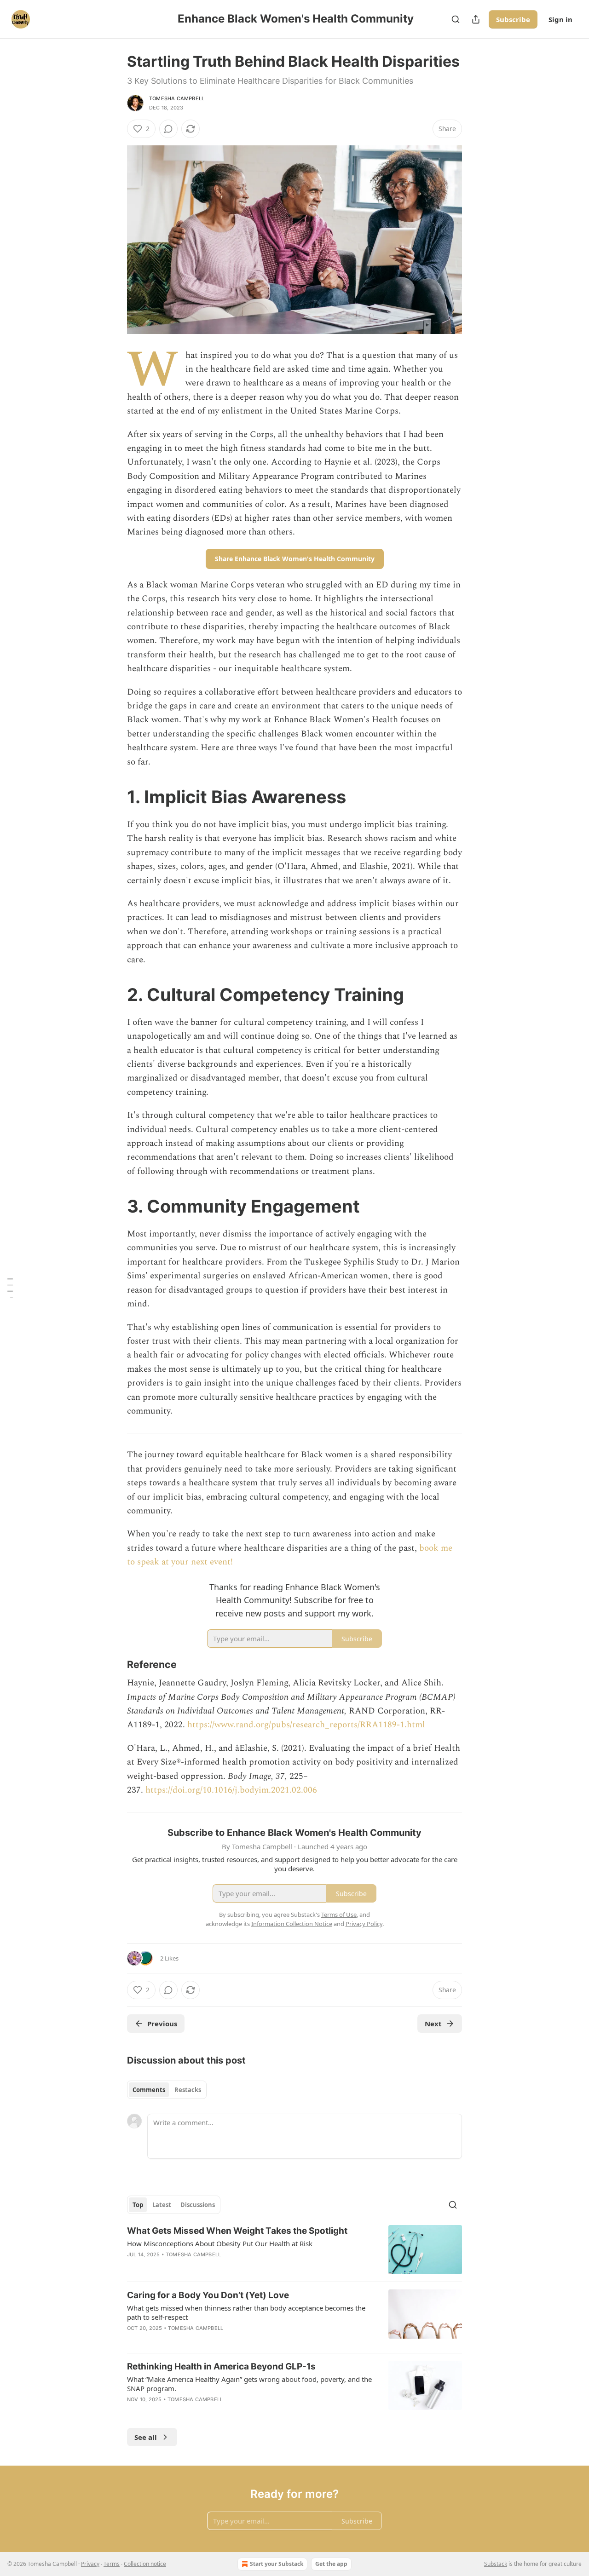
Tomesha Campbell (177, 98)
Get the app (331, 2564)
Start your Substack (277, 2564)
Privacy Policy (364, 1924)
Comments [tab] (149, 2090)
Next (433, 2024)
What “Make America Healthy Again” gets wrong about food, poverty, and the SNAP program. (249, 2384)
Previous (162, 2024)
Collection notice (145, 2564)
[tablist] (167, 2090)
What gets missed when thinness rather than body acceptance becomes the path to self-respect (246, 2312)
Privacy (90, 2564)
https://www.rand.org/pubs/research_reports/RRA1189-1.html (306, 1725)
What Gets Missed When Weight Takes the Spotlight (237, 2231)
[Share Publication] (476, 19)
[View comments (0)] (168, 129)
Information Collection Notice (292, 1924)
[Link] (114, 797)
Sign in (560, 19)
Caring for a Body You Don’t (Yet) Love (208, 2295)
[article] (294, 2250)
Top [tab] (138, 2205)
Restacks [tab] (188, 2090)
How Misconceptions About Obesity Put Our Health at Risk (220, 2243)
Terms (112, 2564)
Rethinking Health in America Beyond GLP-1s (221, 2366)
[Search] (456, 19)
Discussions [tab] (198, 2205)
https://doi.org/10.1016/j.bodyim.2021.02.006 (231, 1790)
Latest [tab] (162, 2205)
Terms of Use (339, 1915)
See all (146, 2437)
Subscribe (513, 19)
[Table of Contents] (10, 1288)
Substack (496, 2564)
